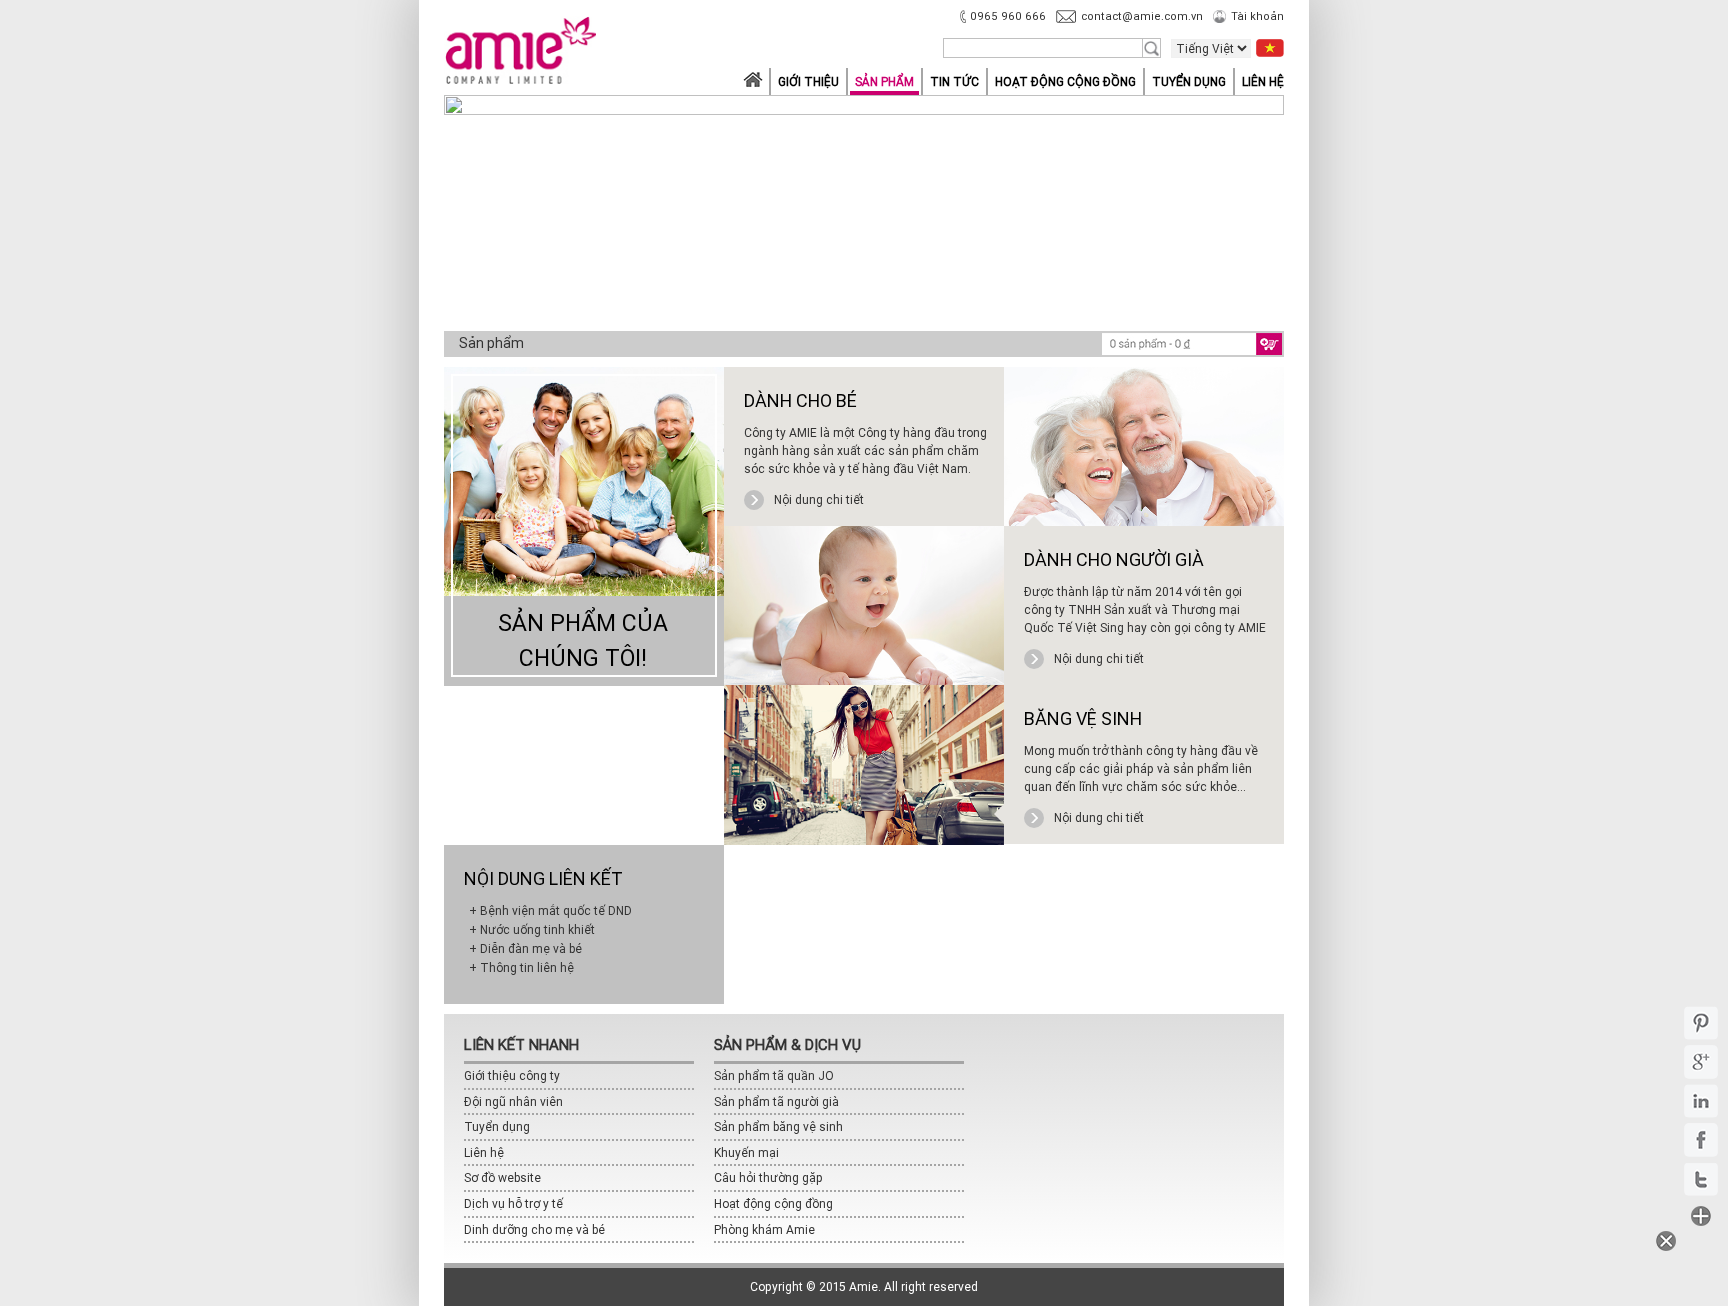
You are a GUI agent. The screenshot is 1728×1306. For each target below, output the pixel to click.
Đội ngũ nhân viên (513, 1101)
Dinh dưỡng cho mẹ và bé (534, 1229)
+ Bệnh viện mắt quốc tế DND (550, 910)
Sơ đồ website (502, 1177)
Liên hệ (1263, 81)
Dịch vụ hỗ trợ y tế (513, 1203)
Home (752, 81)
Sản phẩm (884, 81)
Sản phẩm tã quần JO (774, 1075)
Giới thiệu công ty (512, 1075)
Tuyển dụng (1189, 81)
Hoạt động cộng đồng (1065, 81)
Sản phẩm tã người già (776, 1101)
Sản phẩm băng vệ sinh (778, 1126)
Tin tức (954, 81)
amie (520, 53)
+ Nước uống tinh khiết (532, 929)
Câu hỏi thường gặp (768, 1177)
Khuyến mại (746, 1152)
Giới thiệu (808, 81)
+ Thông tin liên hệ (521, 967)
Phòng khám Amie (764, 1229)
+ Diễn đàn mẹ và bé (525, 948)
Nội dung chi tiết (819, 499)
